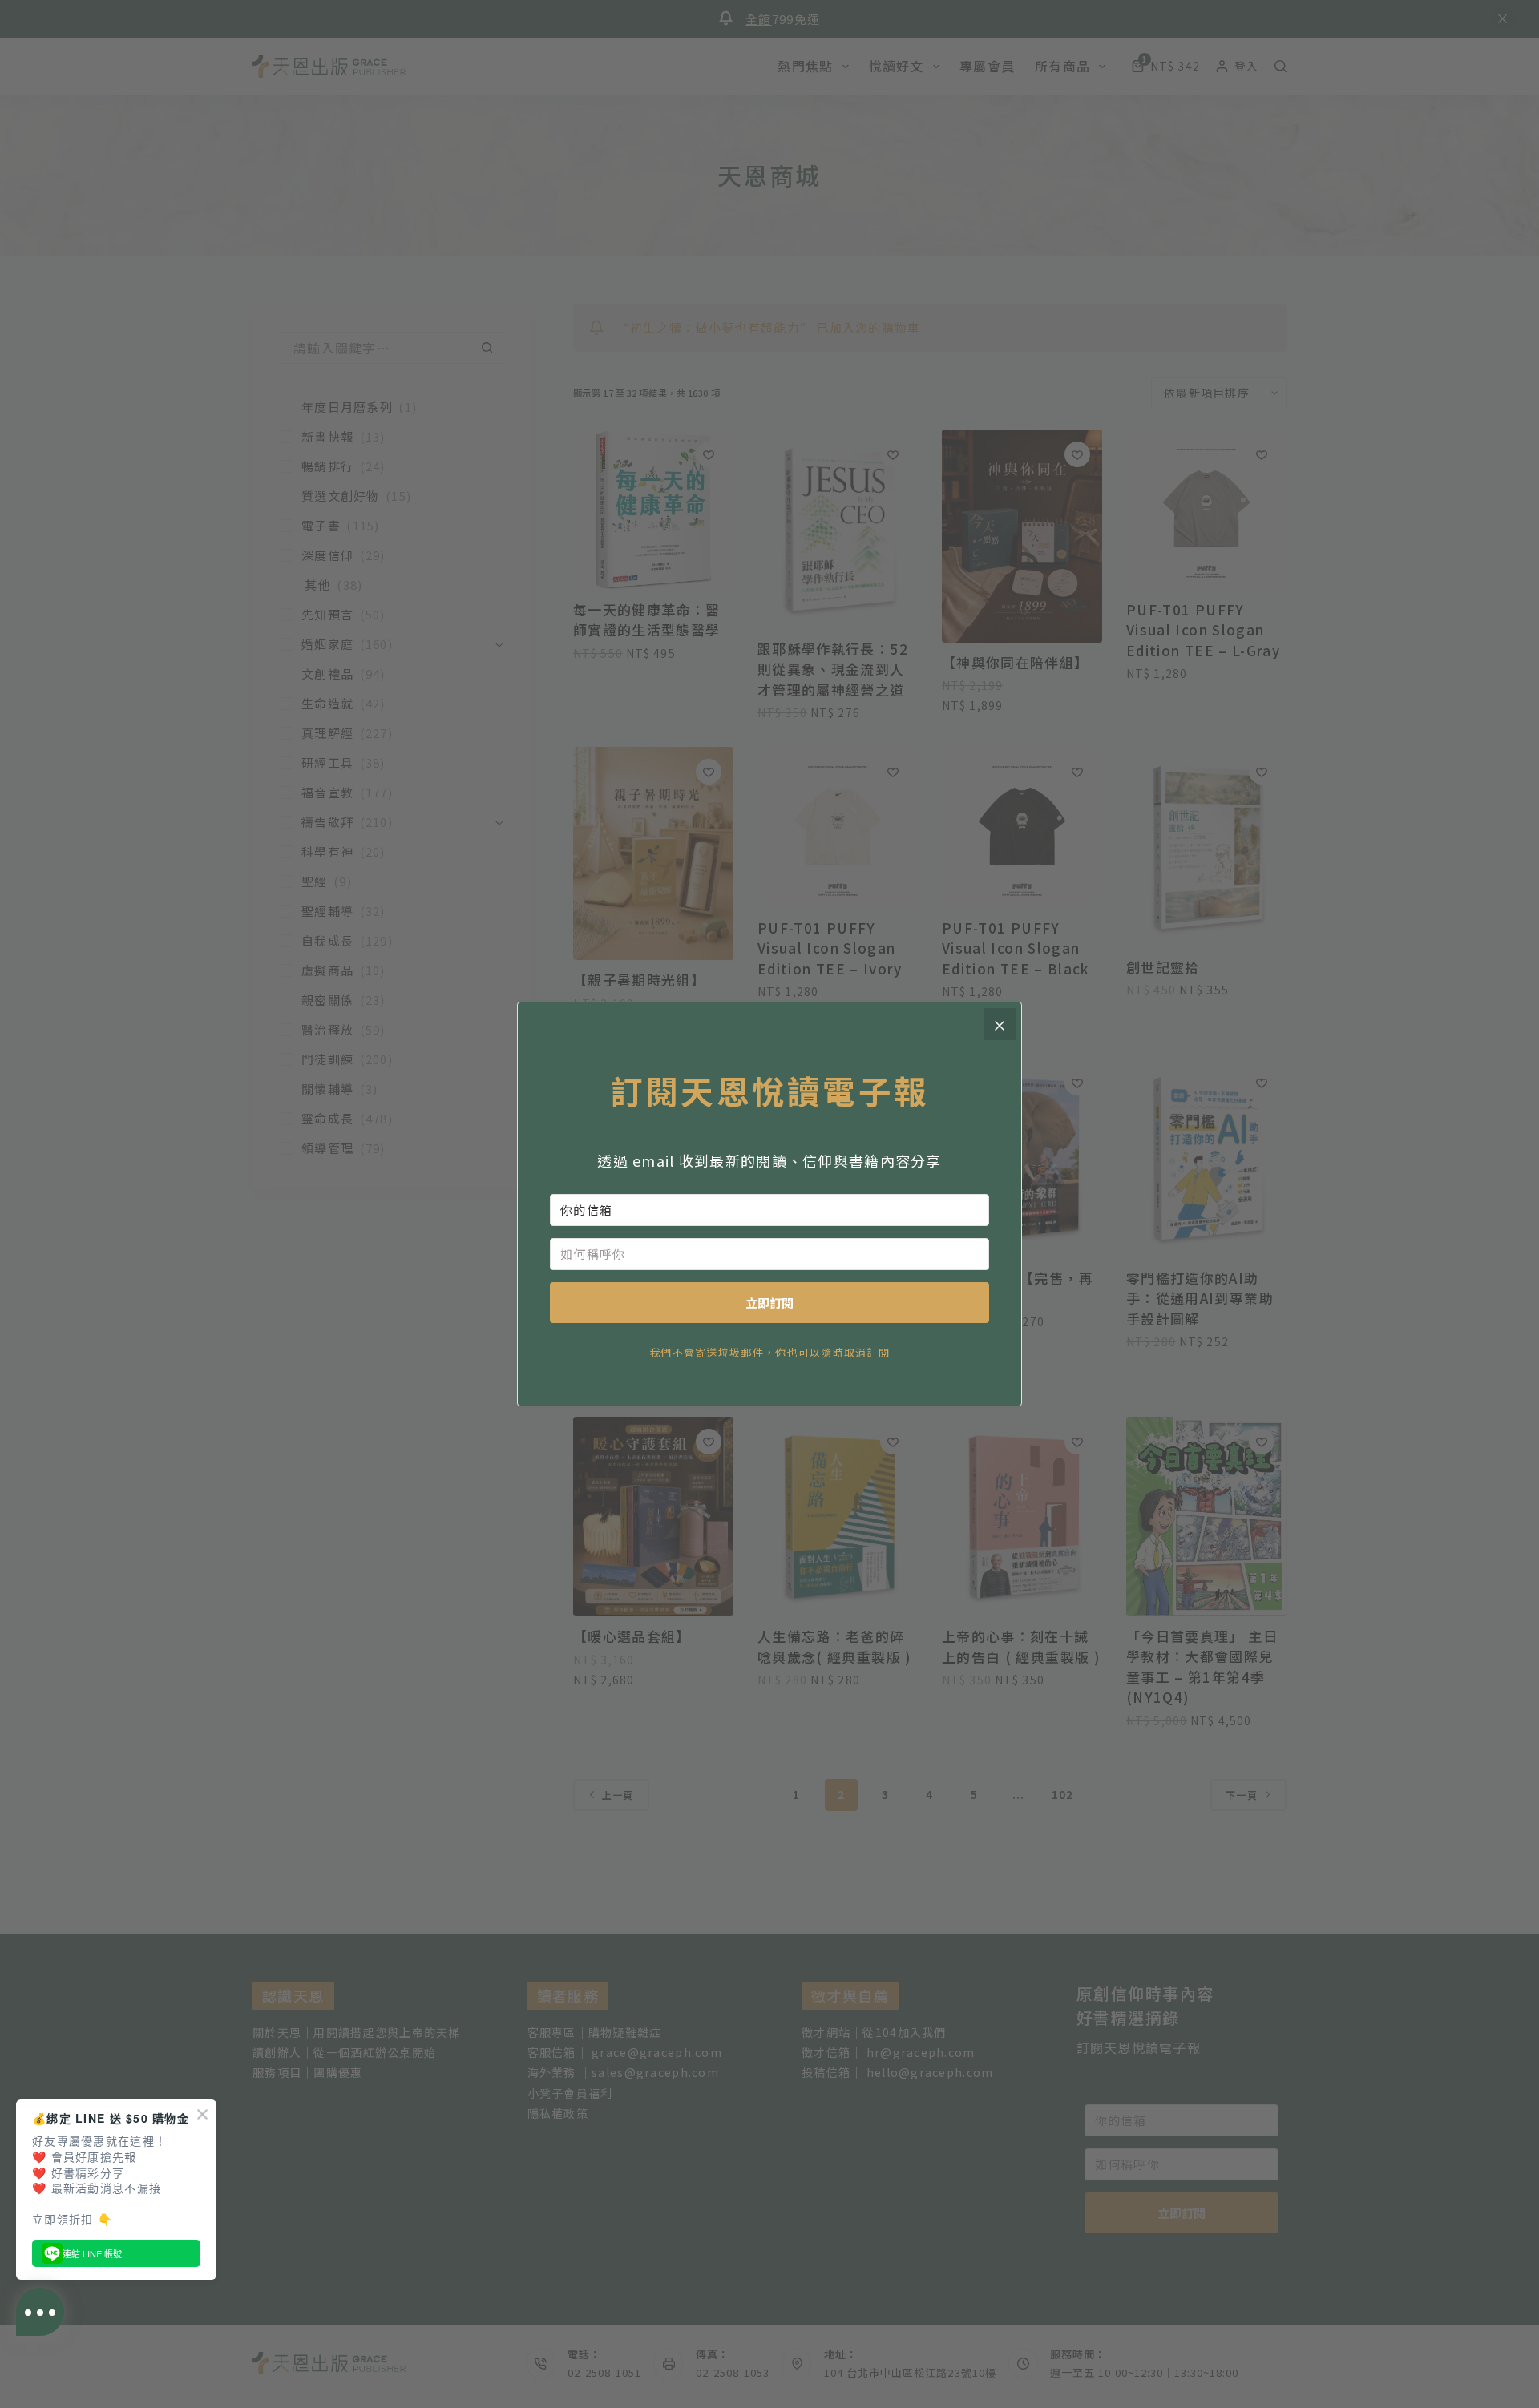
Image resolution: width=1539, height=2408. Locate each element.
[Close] (1000, 1024)
